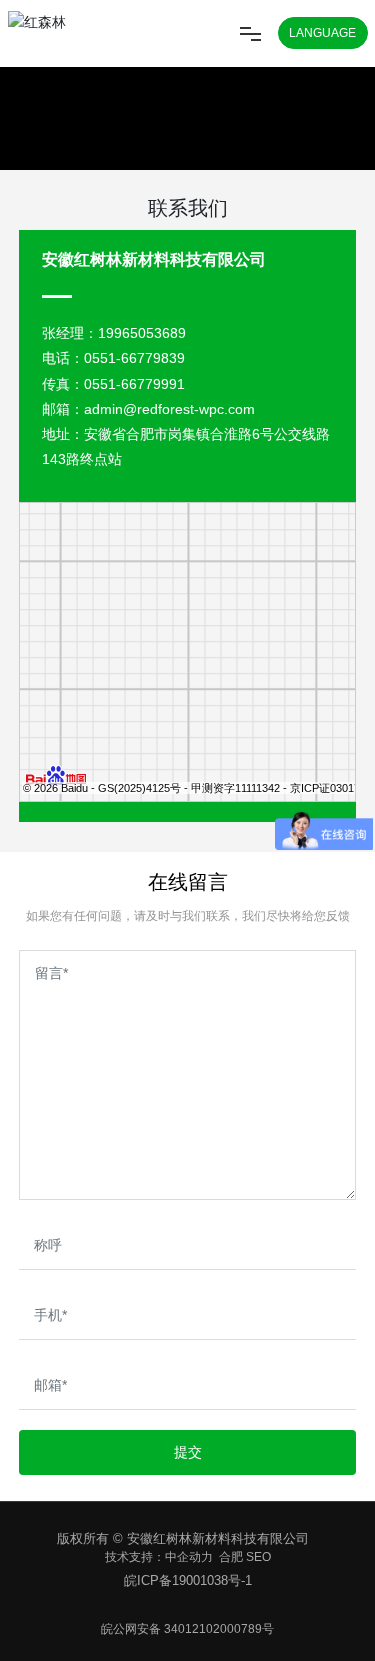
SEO (258, 1557)
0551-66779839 (134, 358)
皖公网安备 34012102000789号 (187, 1629)
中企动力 (189, 1557)
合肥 (231, 1557)
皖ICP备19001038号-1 (188, 1580)
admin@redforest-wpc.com (169, 409)
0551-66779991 (134, 384)
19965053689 (142, 333)
